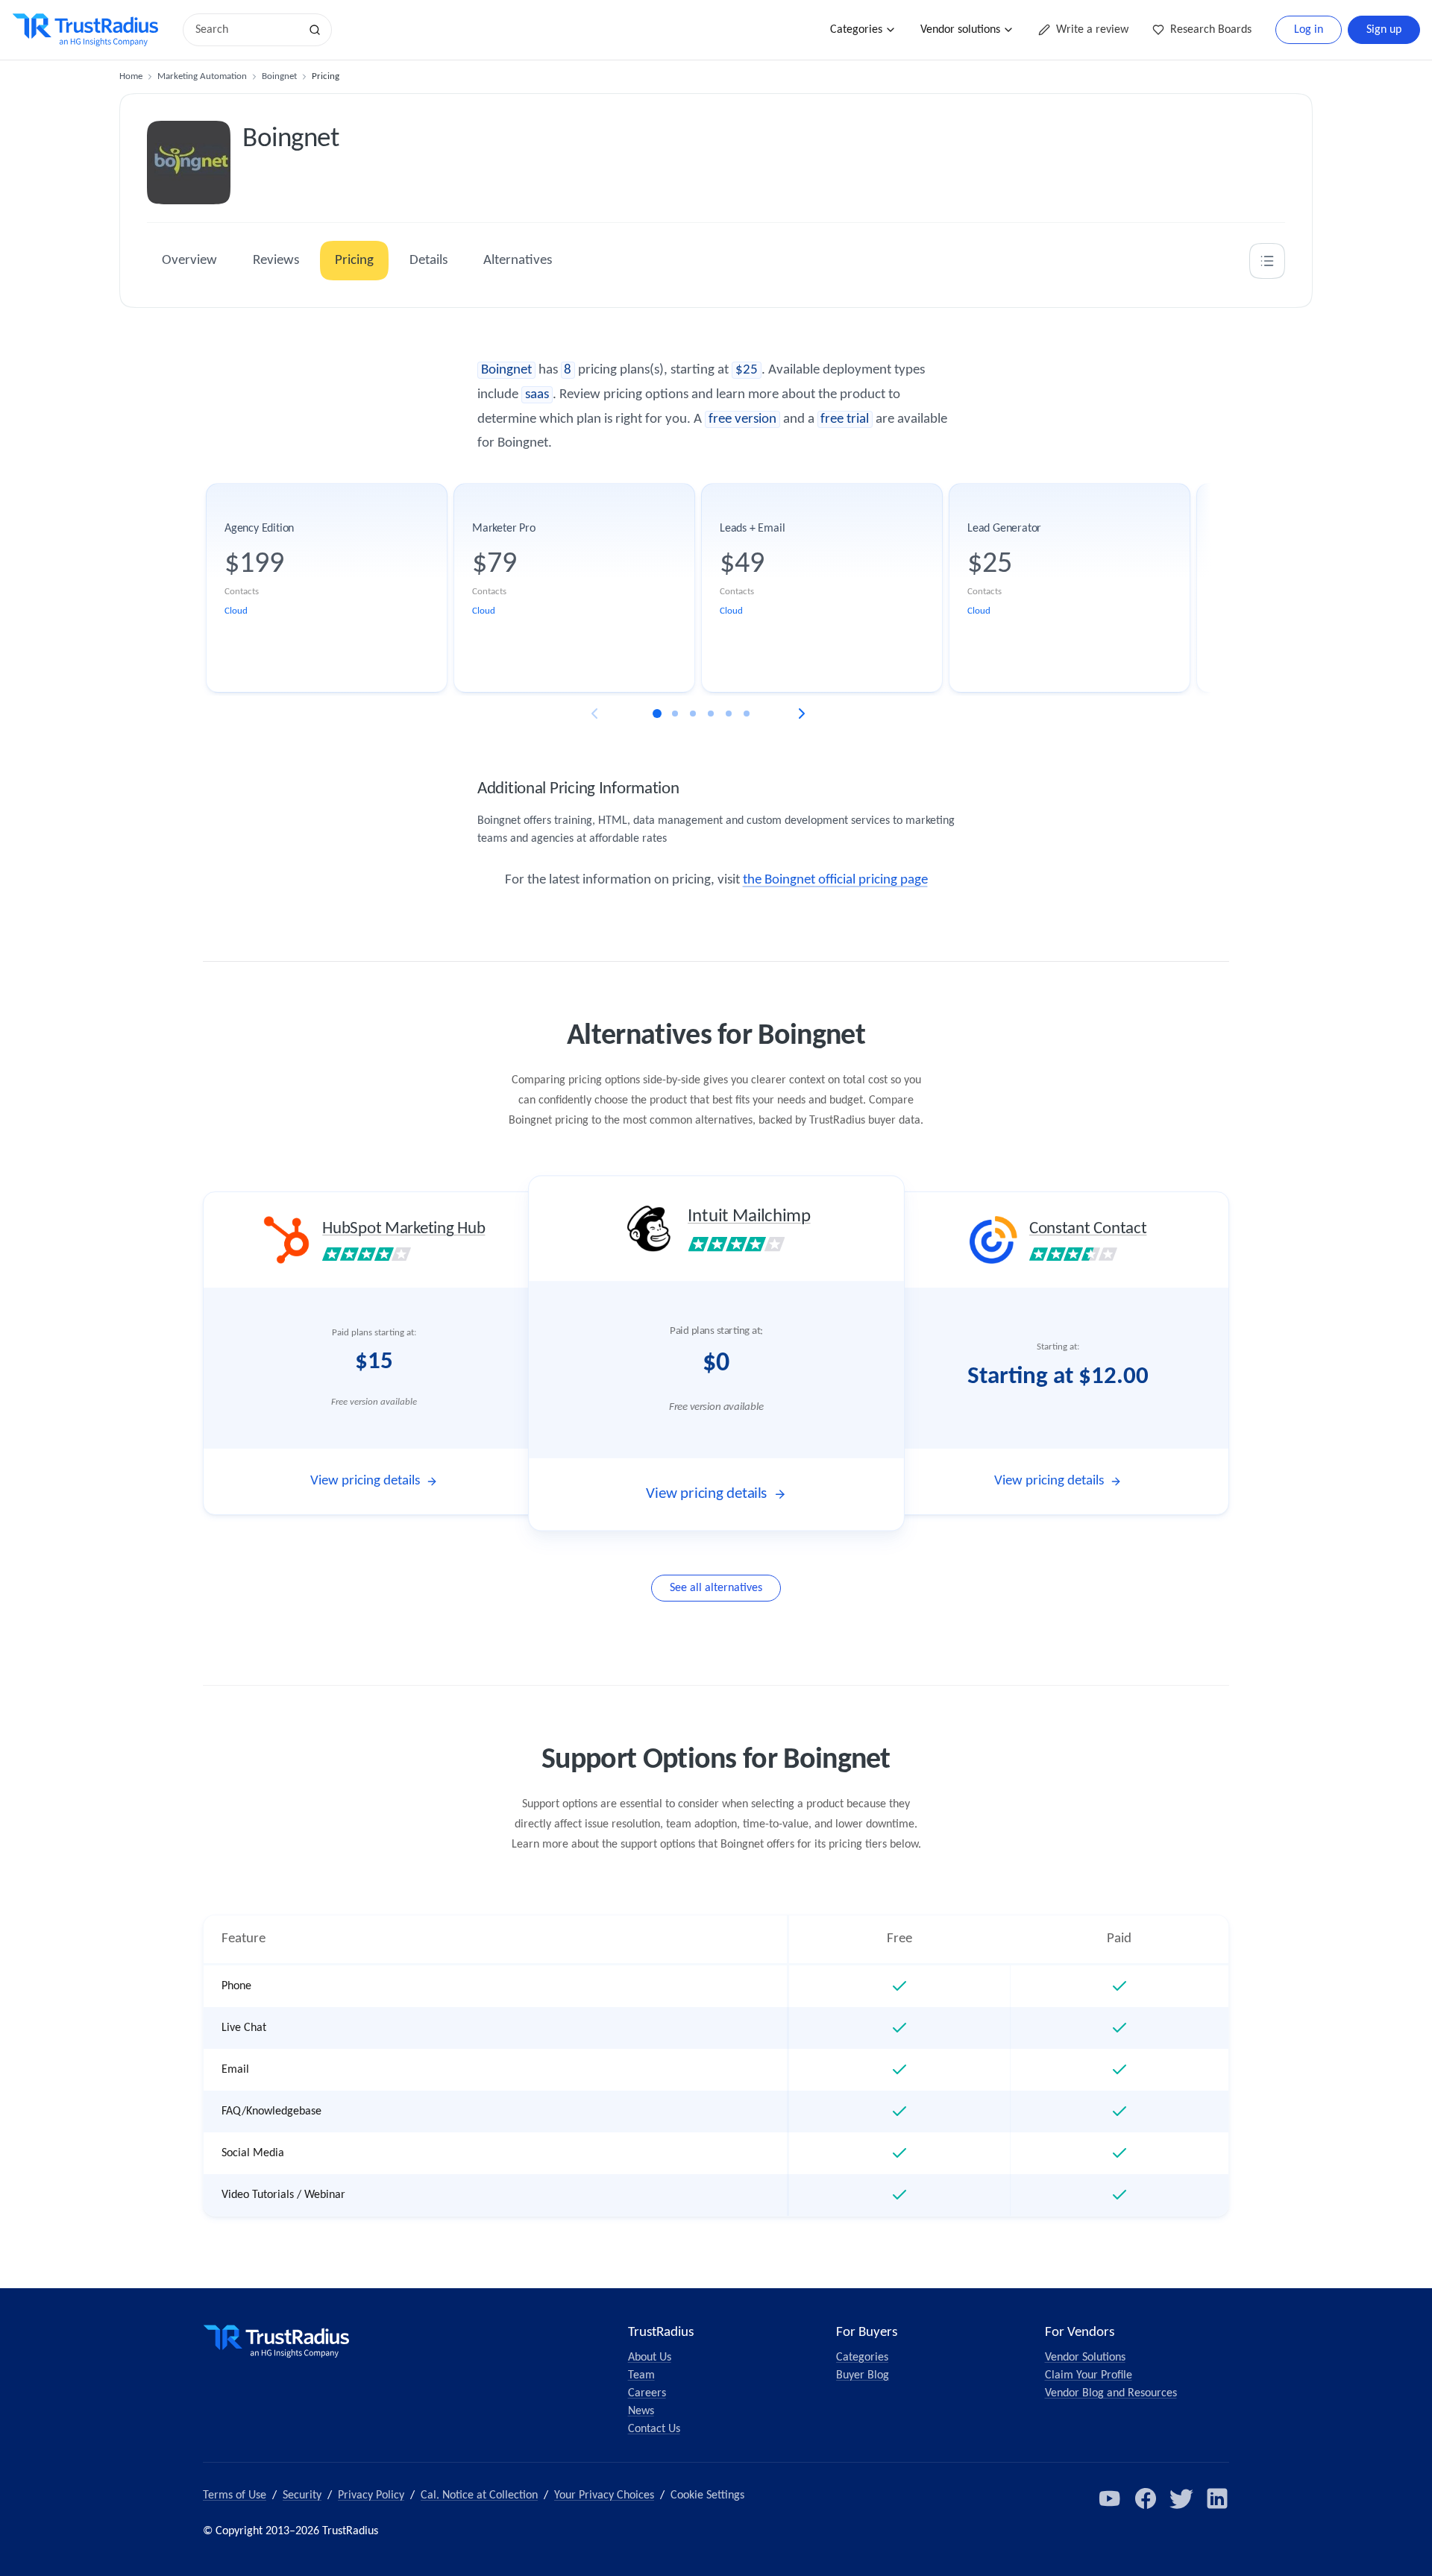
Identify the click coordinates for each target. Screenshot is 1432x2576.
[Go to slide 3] (693, 714)
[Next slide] (802, 714)
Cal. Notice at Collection (479, 2495)
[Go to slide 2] (675, 714)
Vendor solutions (960, 30)
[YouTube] (1110, 2498)
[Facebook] (1146, 2498)
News (641, 2411)
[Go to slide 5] (729, 714)
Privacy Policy (371, 2495)
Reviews (276, 261)
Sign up (1384, 30)
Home (131, 76)
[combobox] (246, 30)
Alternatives (518, 261)
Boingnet (279, 76)
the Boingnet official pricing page (835, 880)
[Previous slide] (594, 714)
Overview (189, 261)
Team (641, 2375)
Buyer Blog (863, 2375)
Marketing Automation (202, 76)
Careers (647, 2393)
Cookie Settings (707, 2495)
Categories (856, 30)
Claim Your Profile (1089, 2375)
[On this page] (1267, 261)
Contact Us (654, 2429)
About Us (650, 2358)
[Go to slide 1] (657, 714)
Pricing (354, 261)
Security (302, 2495)
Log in (1309, 30)
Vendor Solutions (1085, 2358)
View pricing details (365, 1481)
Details (428, 261)
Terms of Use (235, 2495)
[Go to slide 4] (711, 714)
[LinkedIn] (1217, 2498)
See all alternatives (716, 1588)
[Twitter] (1181, 2498)
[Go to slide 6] (747, 714)
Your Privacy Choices (604, 2495)
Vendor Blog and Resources (1111, 2393)
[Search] (315, 30)
